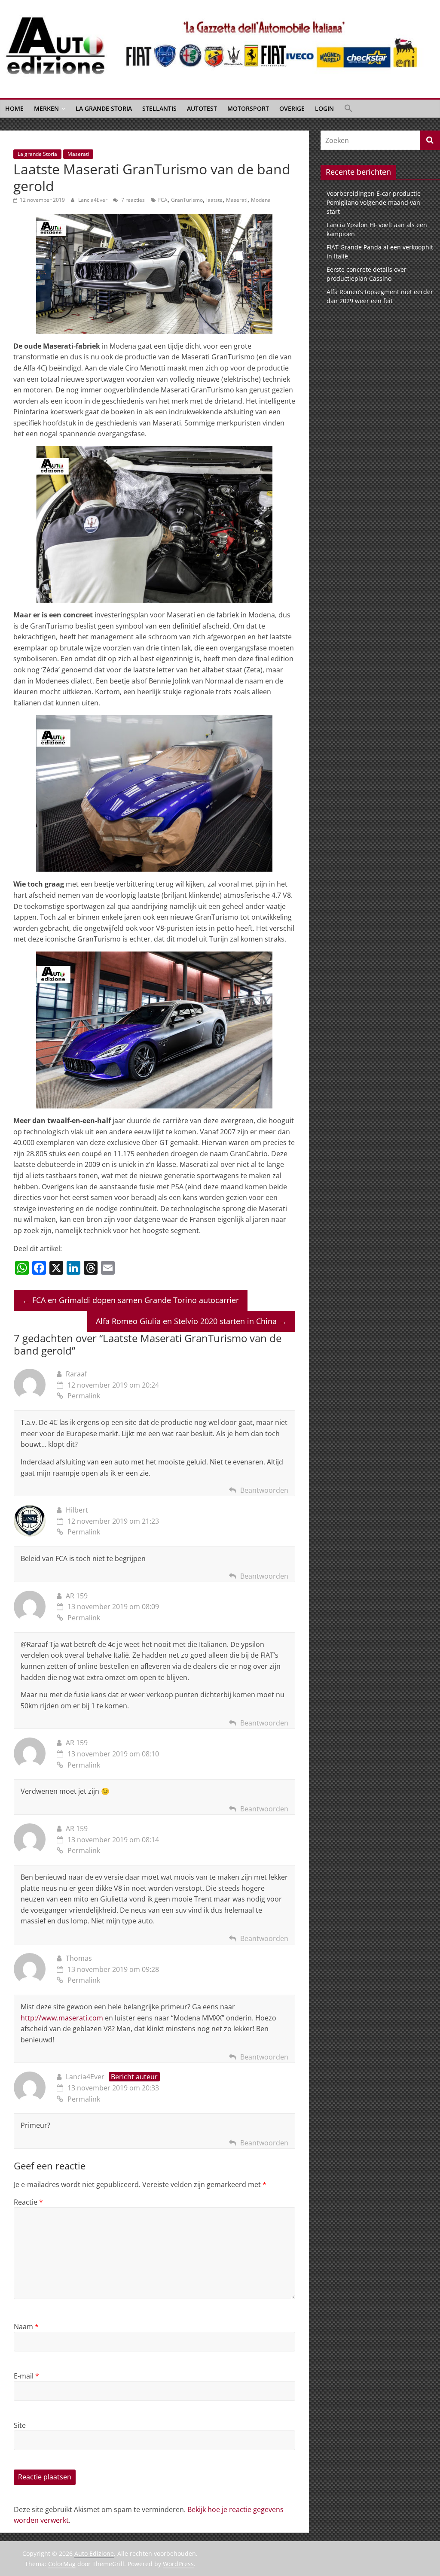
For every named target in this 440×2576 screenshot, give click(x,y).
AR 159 (77, 1596)
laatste (214, 200)
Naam (26, 2327)
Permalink (84, 1396)
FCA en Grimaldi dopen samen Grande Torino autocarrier (131, 1300)
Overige (292, 108)
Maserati (78, 154)
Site (20, 2425)
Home (14, 108)
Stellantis (159, 108)
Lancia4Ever (93, 200)
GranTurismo (187, 200)
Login (324, 108)
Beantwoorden (264, 1490)
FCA (163, 200)
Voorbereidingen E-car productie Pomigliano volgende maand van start (374, 202)
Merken (46, 108)
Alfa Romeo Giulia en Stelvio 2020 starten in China (191, 1321)
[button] (348, 109)
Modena (261, 200)
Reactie (28, 2202)
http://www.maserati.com (62, 2018)
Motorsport (248, 108)
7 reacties (132, 200)
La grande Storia (104, 108)
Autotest (202, 108)
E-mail (26, 2376)
